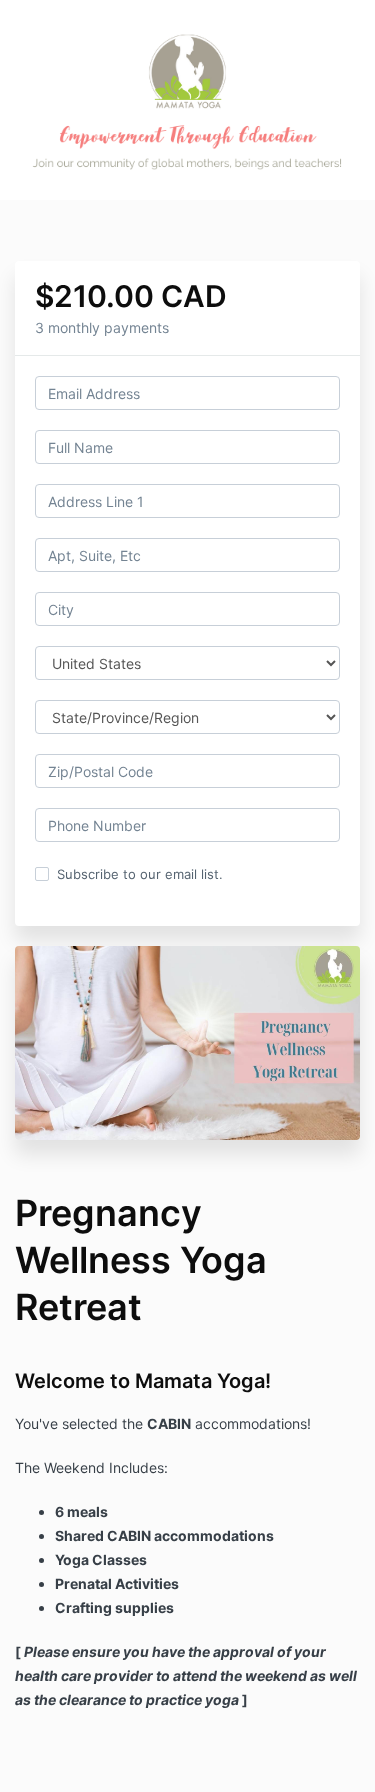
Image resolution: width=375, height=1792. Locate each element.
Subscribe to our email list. (140, 874)
